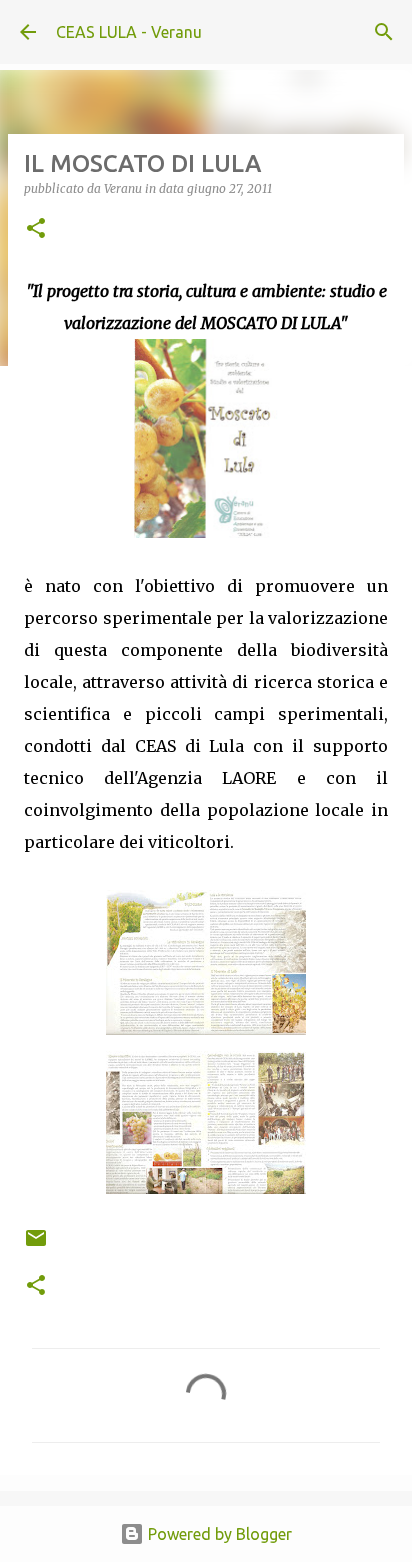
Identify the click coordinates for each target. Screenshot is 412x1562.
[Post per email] (36, 1245)
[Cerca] (384, 32)
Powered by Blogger (218, 1534)
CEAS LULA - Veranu (129, 32)
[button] (36, 229)
